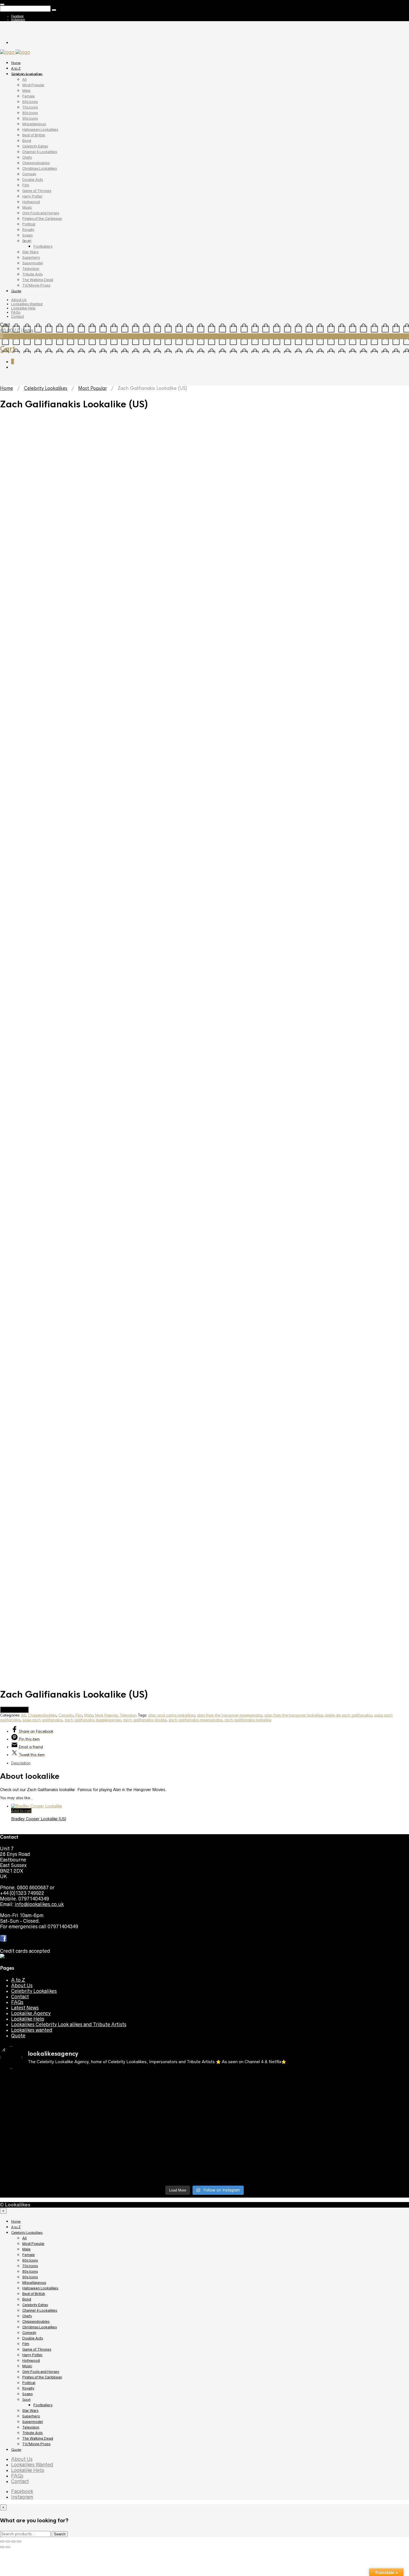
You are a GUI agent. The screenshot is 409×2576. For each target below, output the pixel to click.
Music (27, 207)
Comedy (29, 174)
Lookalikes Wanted (27, 304)
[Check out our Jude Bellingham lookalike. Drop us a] (256, 2111)
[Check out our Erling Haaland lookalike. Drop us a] (359, 2111)
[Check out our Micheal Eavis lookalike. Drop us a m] (256, 2136)
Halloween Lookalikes (40, 130)
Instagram (18, 19)
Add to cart (21, 1811)
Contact (18, 317)
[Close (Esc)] (2, 2541)
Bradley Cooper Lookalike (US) (39, 1819)
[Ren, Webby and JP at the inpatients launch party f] (256, 2081)
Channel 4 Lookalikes (40, 152)
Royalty (28, 230)
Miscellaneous (34, 124)
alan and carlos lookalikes (172, 1715)
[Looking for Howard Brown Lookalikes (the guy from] (153, 2134)
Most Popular (33, 85)
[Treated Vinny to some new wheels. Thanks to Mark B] (50, 2134)
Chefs (27, 157)
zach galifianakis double (145, 1720)
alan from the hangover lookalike (293, 1715)
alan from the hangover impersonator (230, 1715)
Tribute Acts (32, 274)
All (24, 79)
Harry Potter (32, 196)
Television (31, 269)
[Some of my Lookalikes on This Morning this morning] (50, 2156)
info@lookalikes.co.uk (39, 1904)
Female (29, 96)
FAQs (16, 312)
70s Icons (30, 107)
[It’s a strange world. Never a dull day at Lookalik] (153, 2170)
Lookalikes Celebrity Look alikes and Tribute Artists (69, 2025)
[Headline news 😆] (153, 2103)
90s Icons (30, 118)
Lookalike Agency (31, 2013)
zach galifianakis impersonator (195, 1720)
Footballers (43, 246)
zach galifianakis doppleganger (93, 1720)
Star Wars (30, 252)
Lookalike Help (23, 308)
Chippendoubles (36, 163)
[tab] (210, 1763)
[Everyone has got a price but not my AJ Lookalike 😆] (256, 2156)
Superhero (31, 258)
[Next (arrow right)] (8, 2547)
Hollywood (31, 202)
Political (29, 224)
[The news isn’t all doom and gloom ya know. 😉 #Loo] (50, 2106)
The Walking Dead (38, 280)
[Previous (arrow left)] (2, 2547)
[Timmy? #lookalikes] (50, 2078)
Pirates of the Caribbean (42, 219)
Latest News (25, 2008)
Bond (27, 141)
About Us (19, 300)
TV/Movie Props (36, 285)
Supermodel (33, 263)
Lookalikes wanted (32, 2030)
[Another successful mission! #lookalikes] (359, 2128)
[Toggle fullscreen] (13, 2541)
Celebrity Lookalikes (27, 74)
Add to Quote (14, 1710)
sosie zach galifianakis (42, 1720)
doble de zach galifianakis (348, 1715)
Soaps (27, 235)
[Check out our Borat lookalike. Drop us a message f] (50, 2173)
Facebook (17, 16)
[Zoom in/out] (19, 2541)
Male (26, 91)
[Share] (8, 2541)
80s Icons (30, 113)
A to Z (16, 68)
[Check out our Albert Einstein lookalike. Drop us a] (359, 2086)
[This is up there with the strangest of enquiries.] (256, 2173)
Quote (16, 291)
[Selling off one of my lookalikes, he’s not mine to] (153, 2084)
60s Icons (30, 102)
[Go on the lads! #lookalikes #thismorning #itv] (153, 2156)
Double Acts (33, 180)
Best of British (34, 135)
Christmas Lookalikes (40, 168)
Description (21, 1763)
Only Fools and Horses (41, 213)
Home (16, 63)
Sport (27, 241)
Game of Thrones (37, 191)
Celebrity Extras (35, 146)
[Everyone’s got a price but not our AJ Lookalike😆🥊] (359, 2156)
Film (26, 185)
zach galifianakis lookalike (248, 1720)
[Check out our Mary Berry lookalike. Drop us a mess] (359, 2173)
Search (60, 2534)
